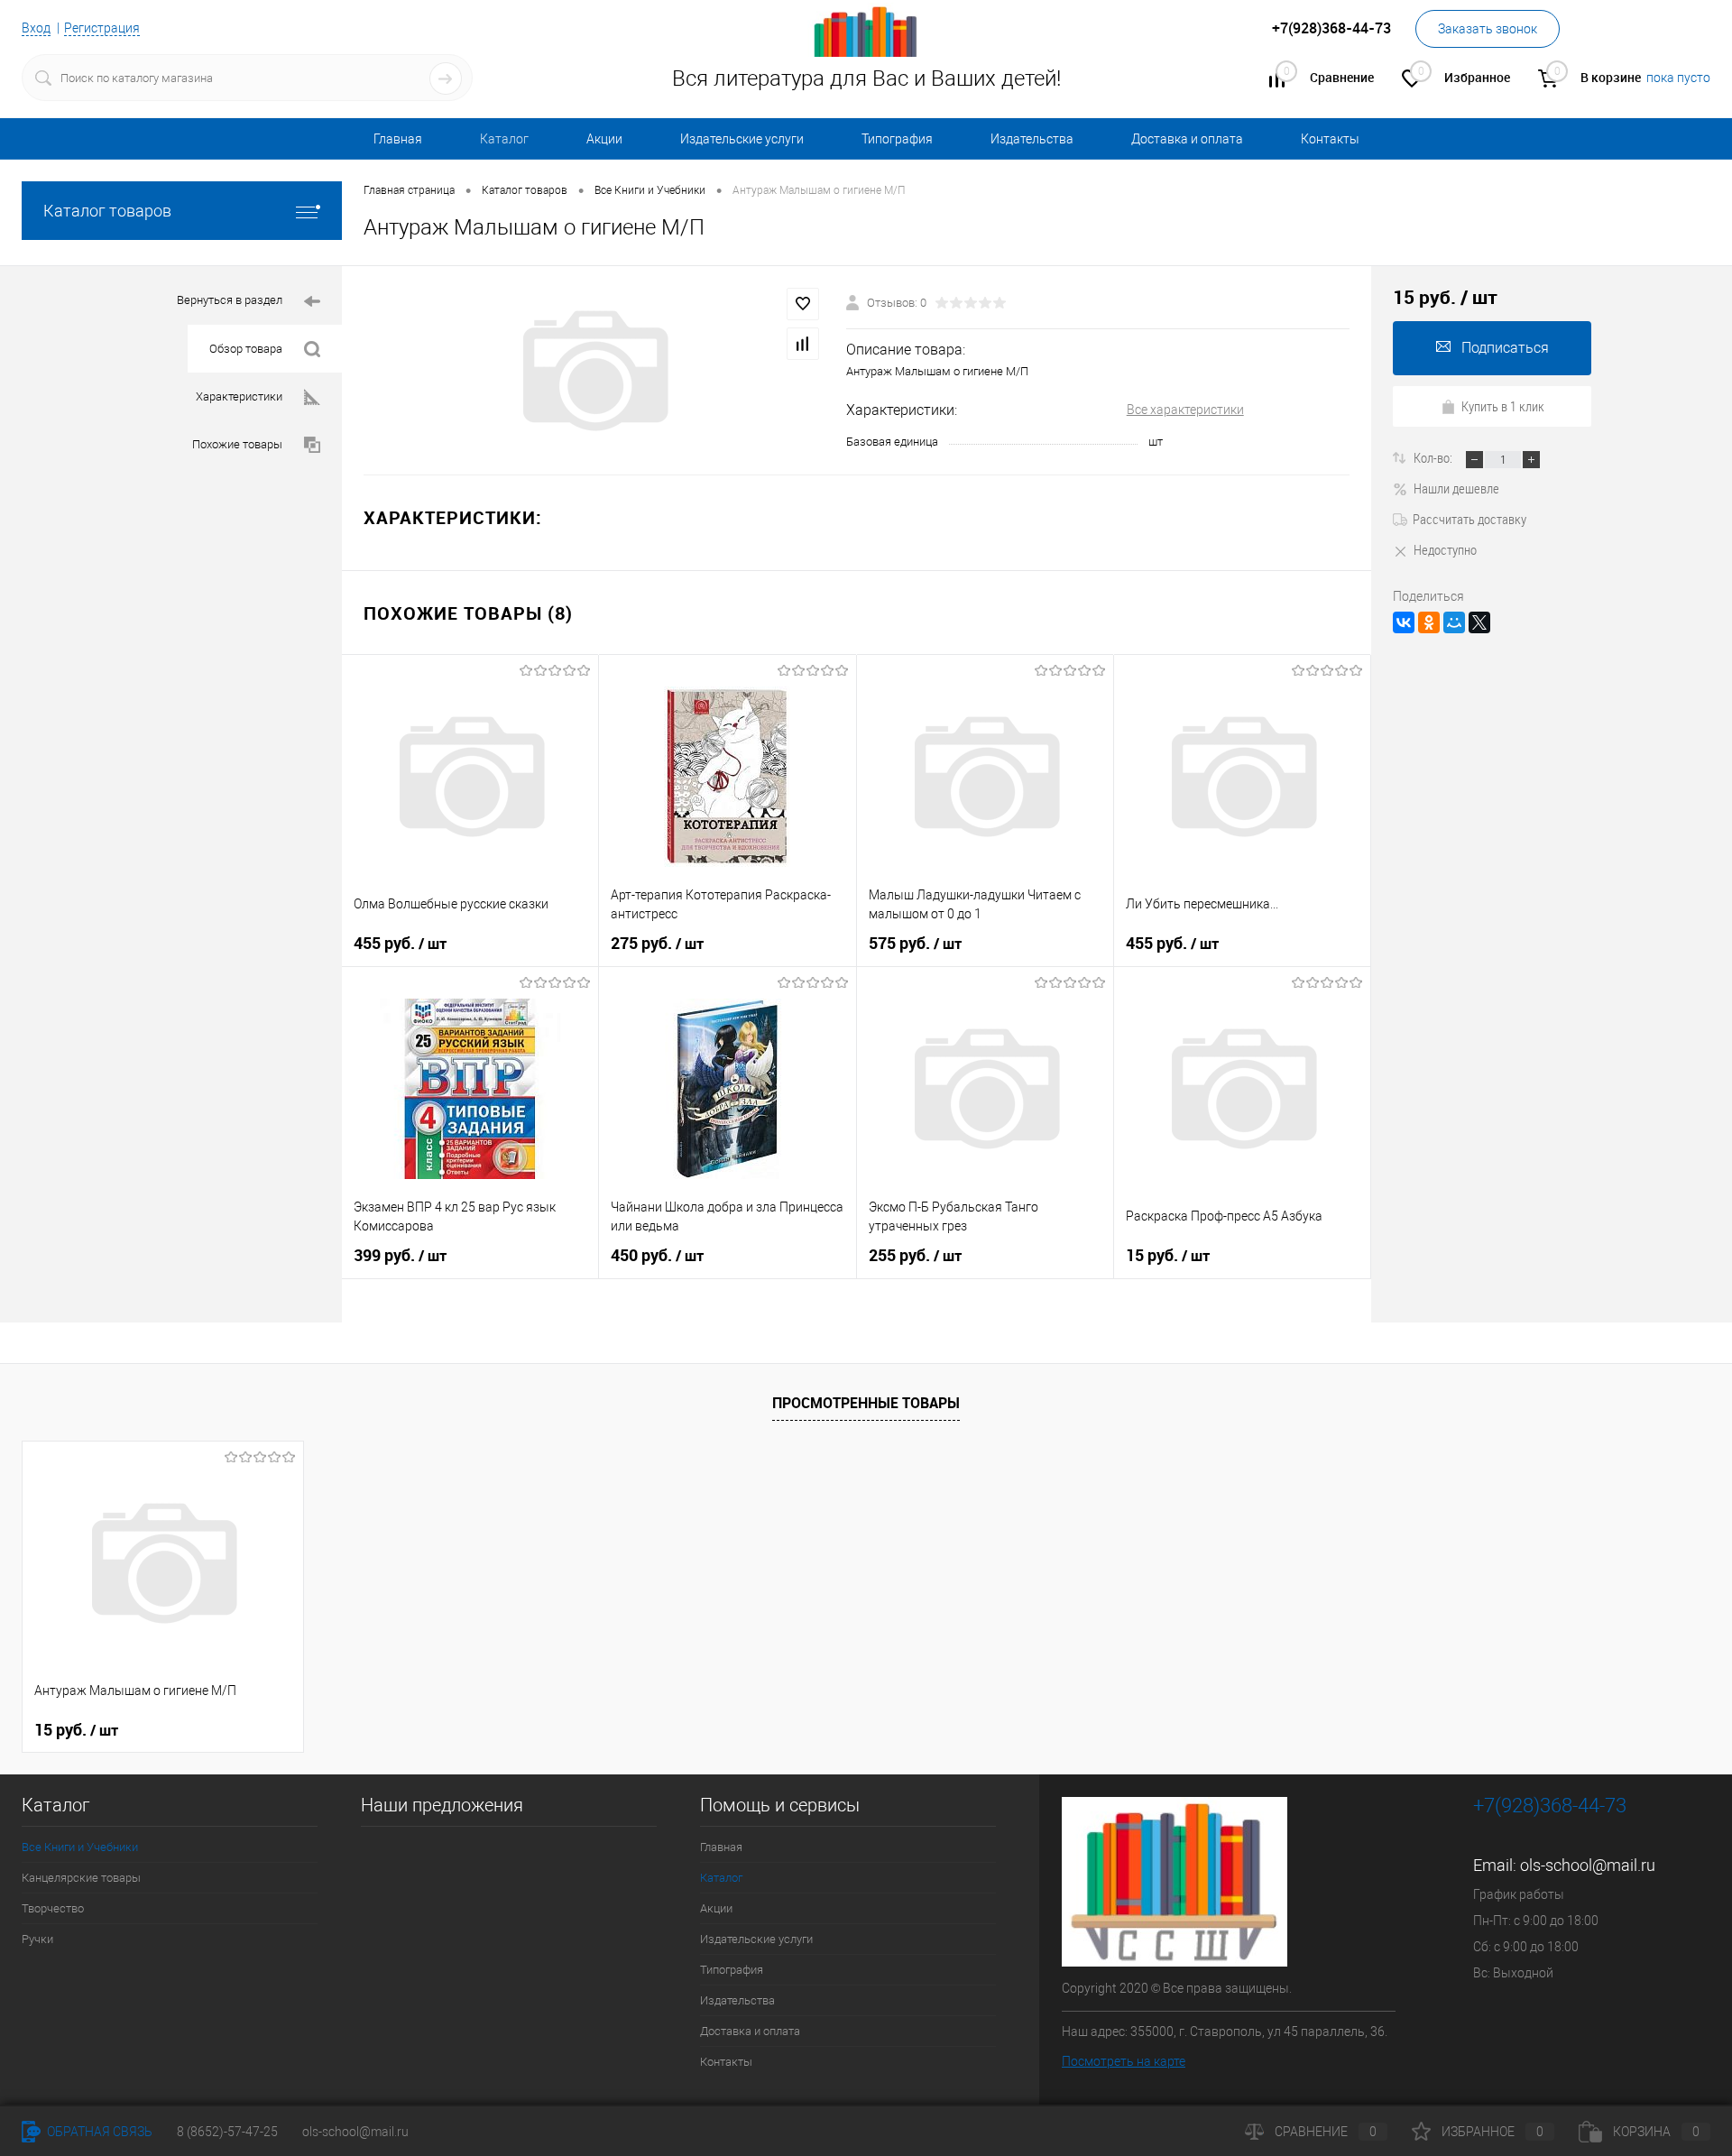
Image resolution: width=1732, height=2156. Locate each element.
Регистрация (102, 28)
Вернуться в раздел (230, 300)
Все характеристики (1185, 410)
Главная (398, 139)
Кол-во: (1434, 457)
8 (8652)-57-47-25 (227, 2132)
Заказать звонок (1488, 29)
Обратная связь (98, 2132)
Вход (36, 28)
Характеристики (239, 396)
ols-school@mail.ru (1588, 1865)
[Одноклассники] (1429, 622)
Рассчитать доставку (1469, 519)
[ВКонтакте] (1404, 622)
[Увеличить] (594, 371)
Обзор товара (246, 349)
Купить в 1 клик (1503, 406)
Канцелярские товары (81, 1878)
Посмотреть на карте (1124, 2061)
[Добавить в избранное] (803, 304)
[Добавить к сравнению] (803, 344)
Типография (897, 139)
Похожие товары (237, 444)
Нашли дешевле (1456, 488)
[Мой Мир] (1454, 622)
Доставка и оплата (1187, 139)
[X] (1479, 622)
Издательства (1032, 139)
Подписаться (1505, 348)
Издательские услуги (742, 139)
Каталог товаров (107, 211)
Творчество (53, 1908)
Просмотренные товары (866, 1403)
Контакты (1330, 139)
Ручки (37, 1939)
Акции (604, 139)
